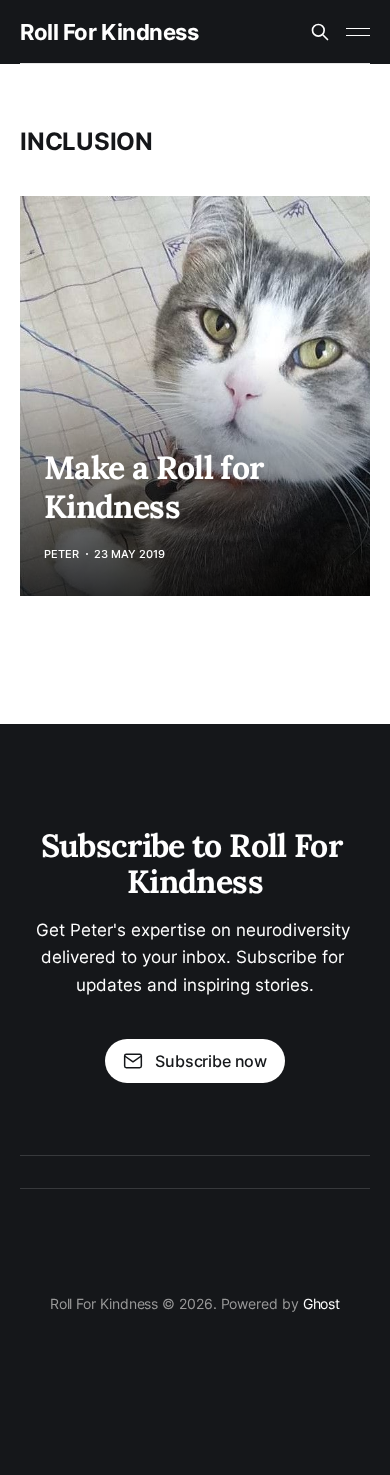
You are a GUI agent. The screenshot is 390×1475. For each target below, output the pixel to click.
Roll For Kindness (109, 32)
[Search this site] (320, 32)
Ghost (322, 1303)
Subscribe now (211, 1061)
